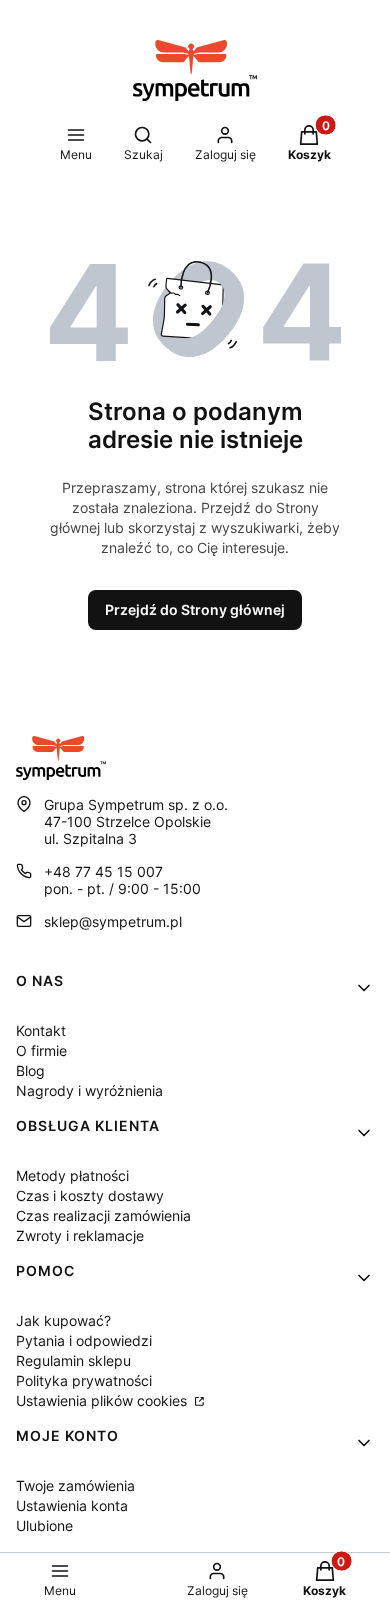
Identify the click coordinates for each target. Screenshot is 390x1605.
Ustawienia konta (72, 1505)
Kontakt (41, 1030)
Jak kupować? (63, 1320)
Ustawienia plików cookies (103, 1400)
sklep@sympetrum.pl (113, 921)
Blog (30, 1070)
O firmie (41, 1050)
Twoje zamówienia (75, 1485)
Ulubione (44, 1525)
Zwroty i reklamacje (80, 1235)
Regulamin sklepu (73, 1360)
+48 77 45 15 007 (103, 871)
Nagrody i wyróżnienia (89, 1090)
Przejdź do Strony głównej (195, 609)
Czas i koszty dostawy (90, 1195)
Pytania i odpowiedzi (84, 1340)
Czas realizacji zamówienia (103, 1215)
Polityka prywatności (84, 1380)
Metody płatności (72, 1175)
